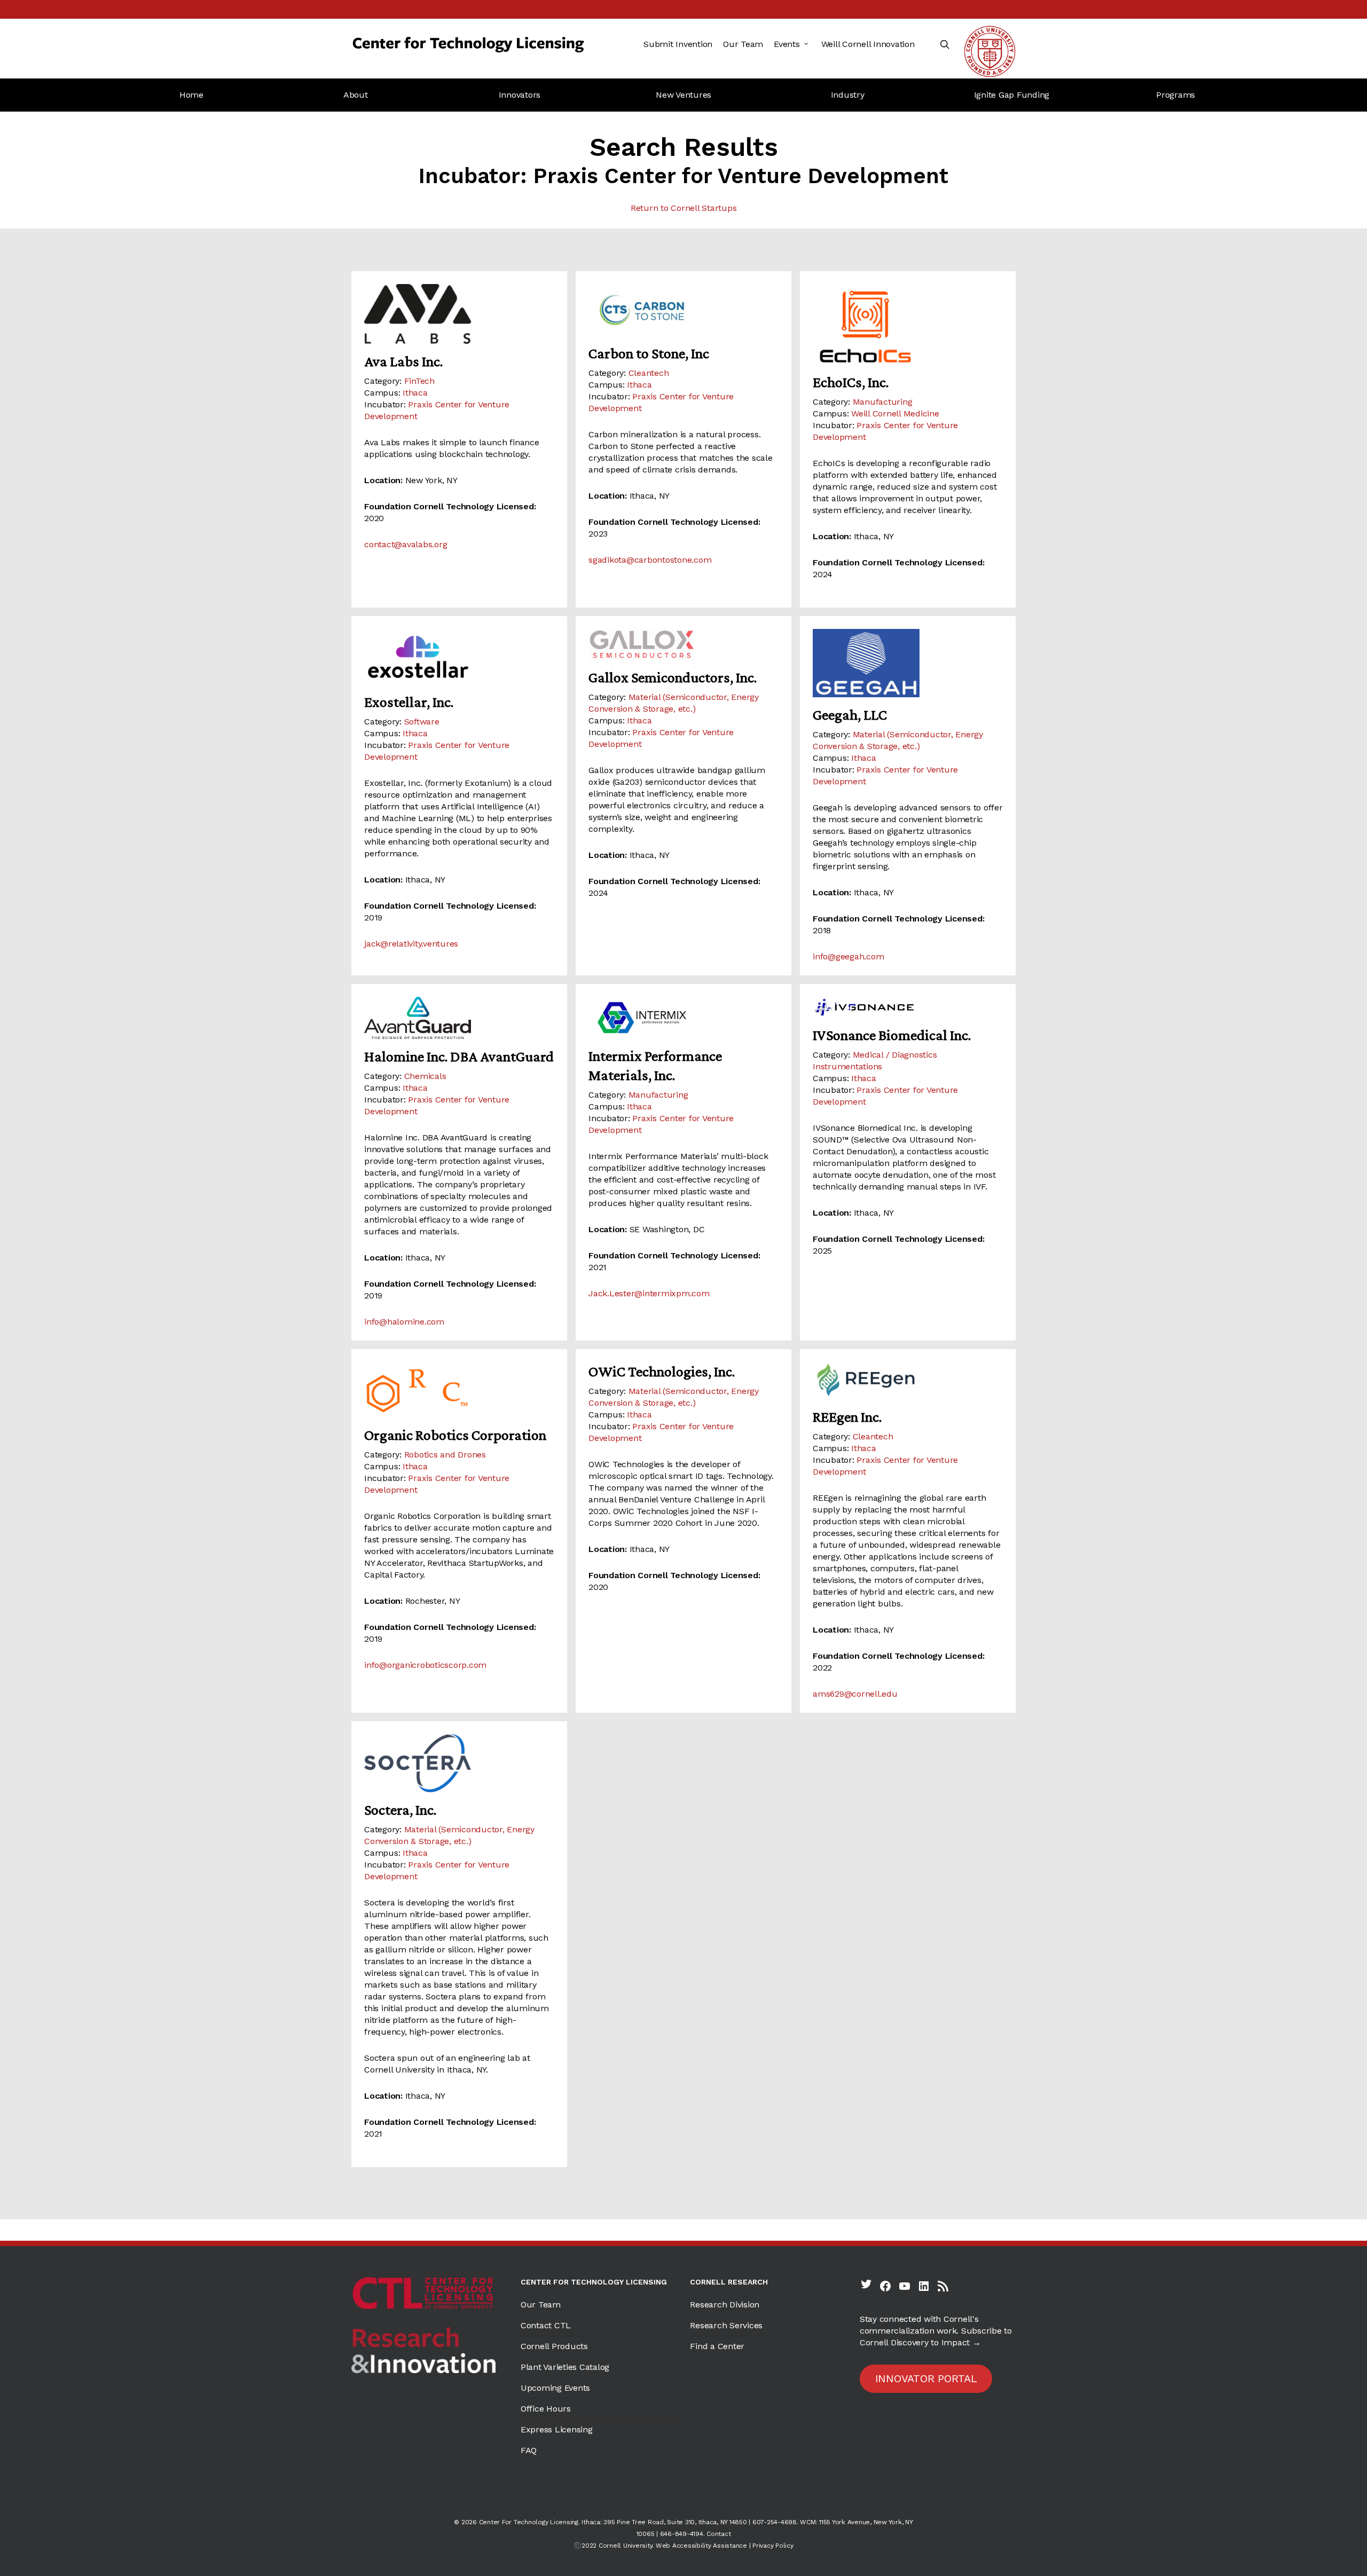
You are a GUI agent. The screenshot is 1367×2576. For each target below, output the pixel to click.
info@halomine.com (404, 1322)
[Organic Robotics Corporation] (459, 1390)
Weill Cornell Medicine (895, 413)
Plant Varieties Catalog (565, 2367)
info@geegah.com (848, 956)
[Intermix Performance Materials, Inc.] (683, 1018)
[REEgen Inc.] (908, 1380)
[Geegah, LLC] (908, 663)
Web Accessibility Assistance (701, 2546)
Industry (848, 95)
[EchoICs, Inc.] (908, 324)
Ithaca (415, 393)
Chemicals (425, 1076)
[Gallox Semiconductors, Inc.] (683, 645)
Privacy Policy (773, 2546)
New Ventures (683, 95)
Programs (1176, 95)
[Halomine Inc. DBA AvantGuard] (459, 1018)
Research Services (726, 2325)
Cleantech (649, 373)
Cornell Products (554, 2346)
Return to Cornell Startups (684, 208)
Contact (718, 2534)
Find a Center (717, 2346)
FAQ (529, 2450)
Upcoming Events (555, 2388)
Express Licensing (557, 2429)
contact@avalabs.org (406, 544)
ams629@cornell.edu (855, 1694)
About (356, 95)
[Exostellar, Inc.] (459, 657)
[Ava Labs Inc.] (459, 314)
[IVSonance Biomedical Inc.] (908, 1007)
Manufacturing (883, 402)
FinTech (419, 381)
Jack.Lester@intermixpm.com (649, 1293)
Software (422, 722)
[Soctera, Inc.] (459, 1763)
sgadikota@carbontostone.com (650, 560)
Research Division (725, 2305)
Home (191, 95)
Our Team (541, 2305)
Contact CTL (546, 2325)
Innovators (520, 95)
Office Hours (546, 2409)
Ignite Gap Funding (1012, 95)
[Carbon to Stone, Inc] (683, 310)
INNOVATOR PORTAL (926, 2378)
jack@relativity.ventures (411, 944)
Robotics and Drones (445, 1455)
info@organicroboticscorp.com (425, 1665)
